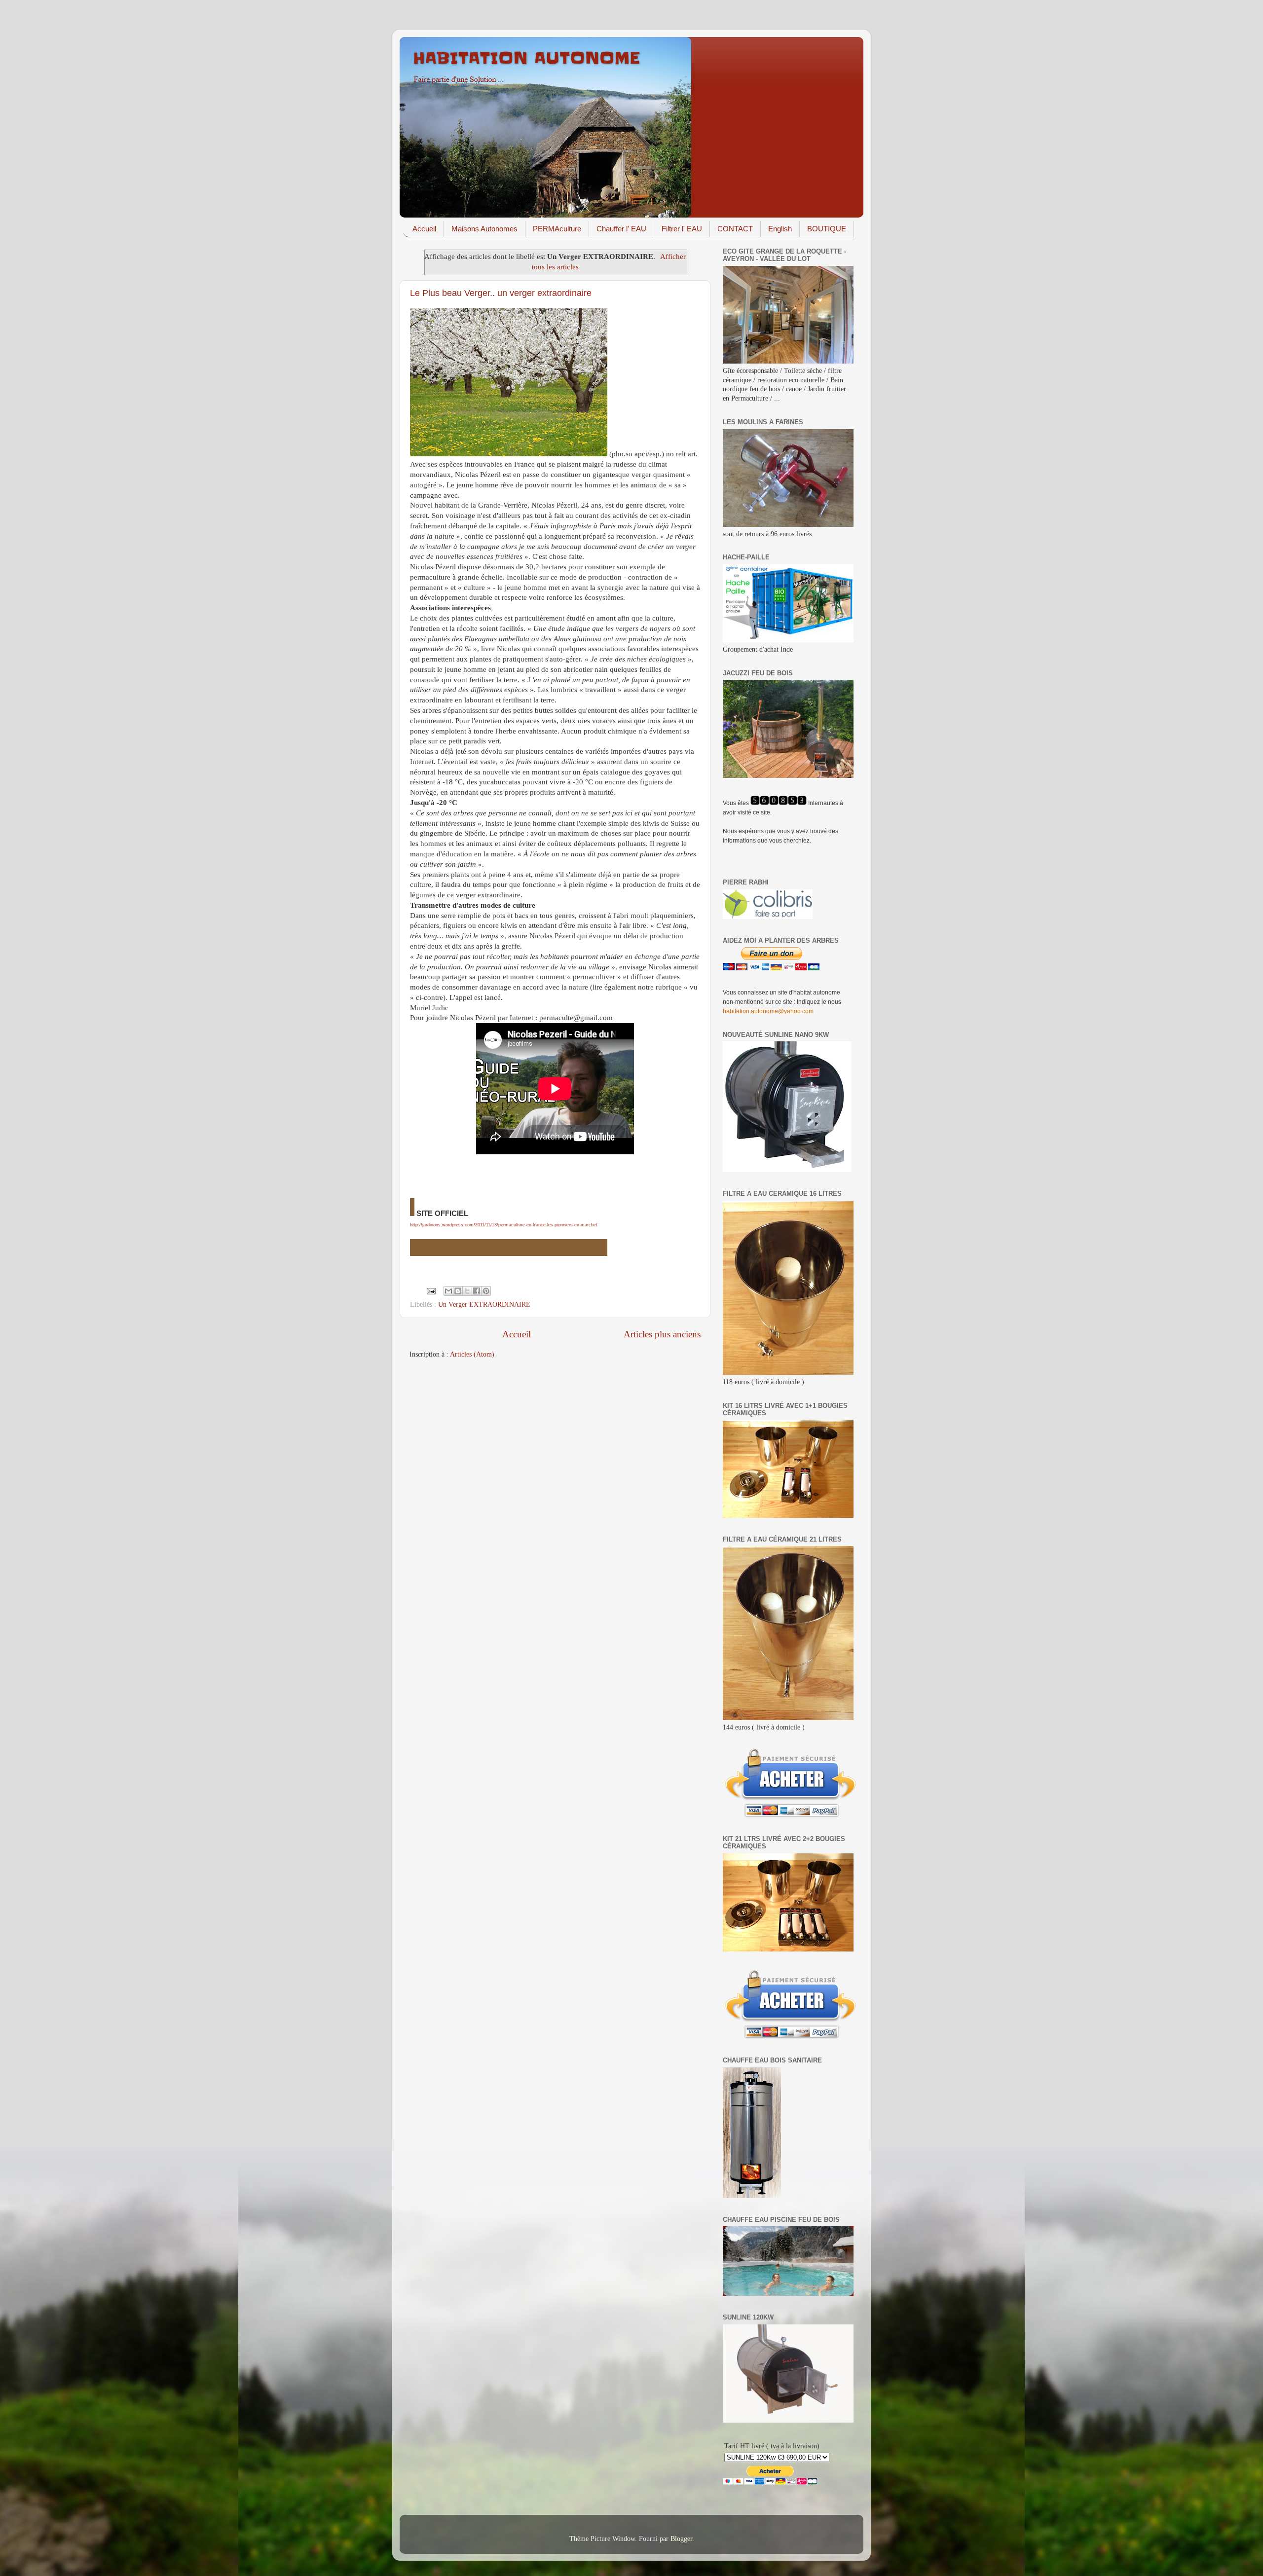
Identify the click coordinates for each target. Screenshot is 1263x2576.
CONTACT (735, 229)
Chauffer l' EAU (621, 229)
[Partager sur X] (467, 1291)
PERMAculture (557, 229)
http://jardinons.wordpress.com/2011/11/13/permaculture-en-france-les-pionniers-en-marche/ (504, 1225)
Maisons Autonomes (484, 229)
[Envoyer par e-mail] (448, 1291)
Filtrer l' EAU (682, 229)
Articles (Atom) (472, 1354)
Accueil (424, 229)
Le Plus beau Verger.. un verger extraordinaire (501, 293)
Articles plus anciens (662, 1334)
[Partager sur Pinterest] (486, 1291)
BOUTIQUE (827, 229)
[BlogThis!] (458, 1291)
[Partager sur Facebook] (477, 1291)
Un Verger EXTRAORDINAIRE (484, 1305)
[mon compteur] (779, 803)
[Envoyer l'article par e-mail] (430, 1290)
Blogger (681, 2539)
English (780, 229)
